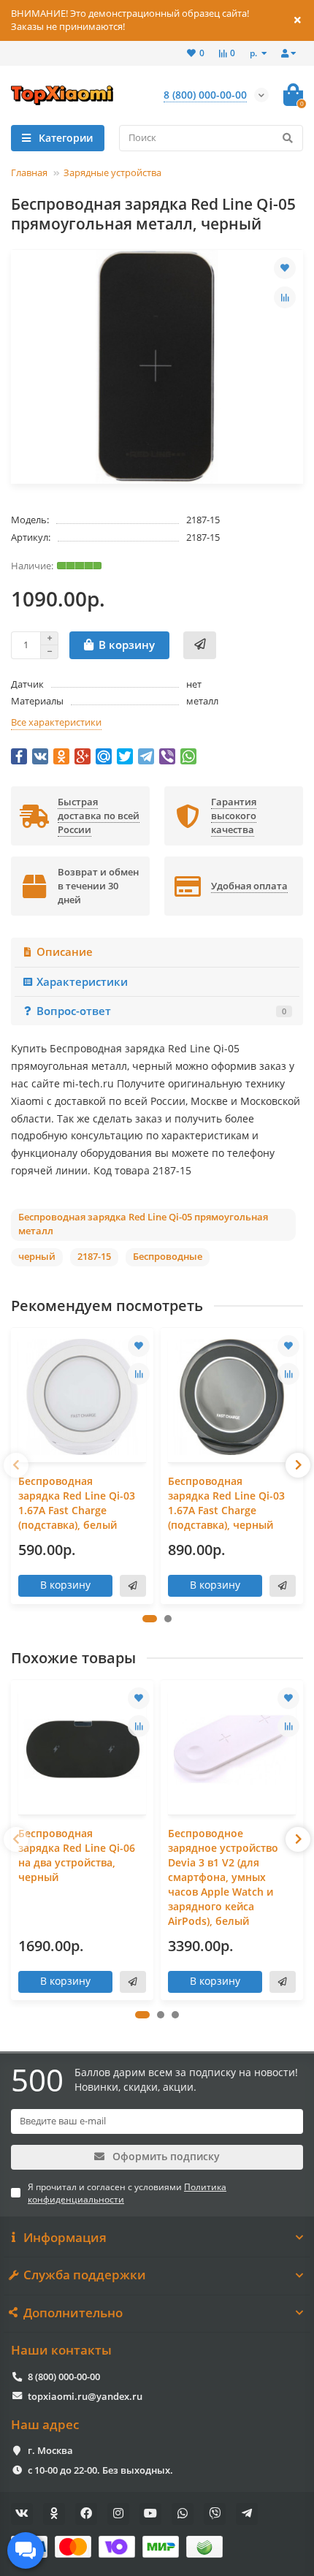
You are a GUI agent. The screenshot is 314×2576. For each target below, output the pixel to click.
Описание (65, 952)
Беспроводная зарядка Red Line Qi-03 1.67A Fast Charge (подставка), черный (226, 1503)
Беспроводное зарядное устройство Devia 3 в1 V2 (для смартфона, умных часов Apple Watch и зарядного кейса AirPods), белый (223, 1877)
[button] (150, 1619)
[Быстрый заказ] (200, 645)
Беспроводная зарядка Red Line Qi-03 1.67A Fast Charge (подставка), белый (77, 1503)
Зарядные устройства (112, 172)
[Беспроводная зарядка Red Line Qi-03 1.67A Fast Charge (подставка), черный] (232, 1397)
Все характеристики (56, 722)
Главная (29, 172)
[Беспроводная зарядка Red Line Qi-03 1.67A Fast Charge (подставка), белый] (82, 1397)
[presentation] (16, 1465)
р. (254, 53)
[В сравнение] (285, 297)
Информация (65, 2238)
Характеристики (82, 982)
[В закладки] (285, 268)
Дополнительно (73, 2313)
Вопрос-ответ (161, 1011)
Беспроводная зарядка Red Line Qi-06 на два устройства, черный (77, 1855)
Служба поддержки (85, 2275)
